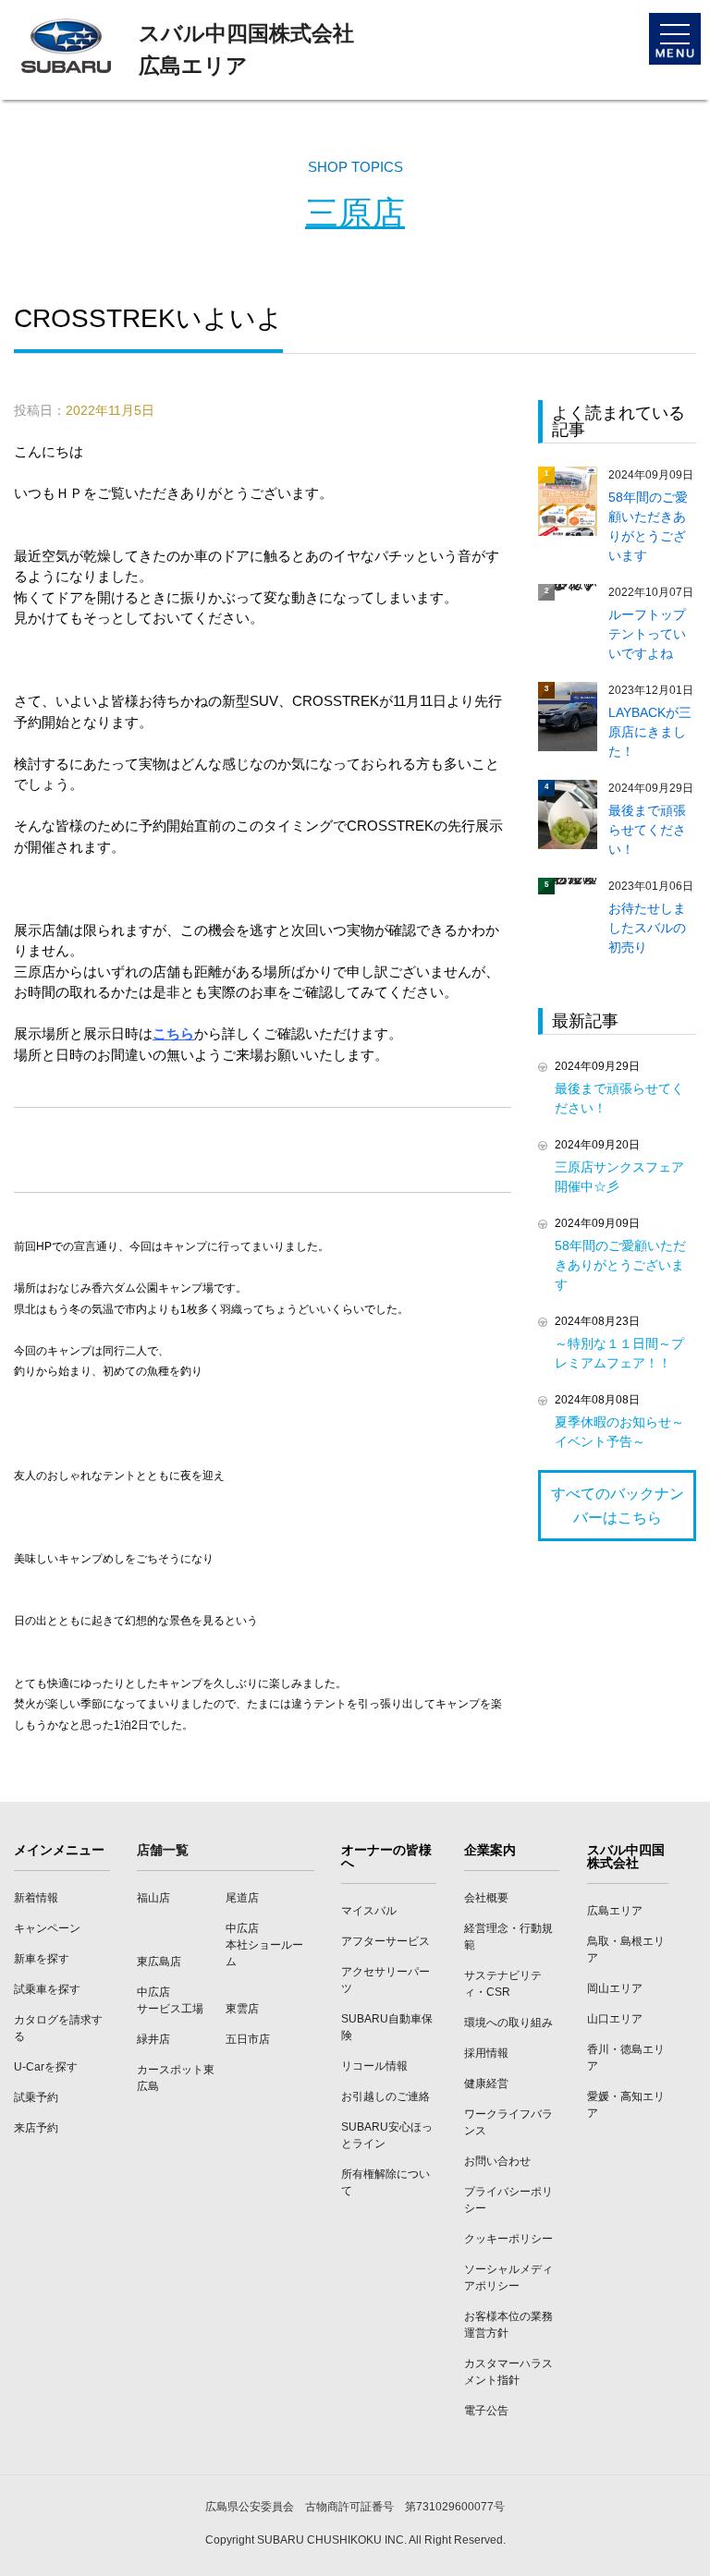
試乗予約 (36, 2097)
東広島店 (159, 1962)
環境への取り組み (508, 2023)
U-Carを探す (46, 2067)
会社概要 (486, 1898)
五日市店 (248, 2039)
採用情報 (486, 2053)
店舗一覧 (163, 1850)
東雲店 (242, 2009)
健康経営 (486, 2084)
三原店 (355, 213)
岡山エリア (615, 1988)
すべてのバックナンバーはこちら (618, 1506)
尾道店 (242, 1898)
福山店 (153, 1898)
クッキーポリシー (508, 2239)
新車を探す (42, 1959)
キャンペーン (47, 1928)
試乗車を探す (47, 1989)
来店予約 (36, 2128)
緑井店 (153, 2039)
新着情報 (36, 1898)
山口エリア (615, 2019)
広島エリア (615, 1911)
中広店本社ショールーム (264, 1945)
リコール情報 (374, 2066)
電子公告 (486, 2411)
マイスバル (369, 1911)
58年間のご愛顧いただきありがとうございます (620, 1265)
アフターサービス (386, 1941)
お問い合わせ (497, 2161)
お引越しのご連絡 (386, 2096)
